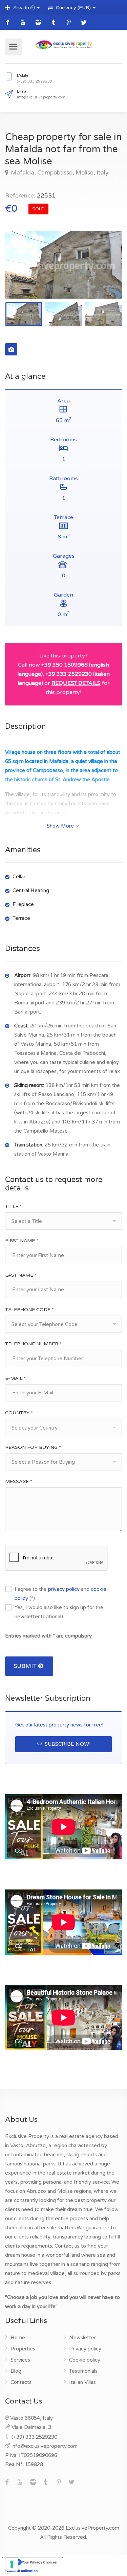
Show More (61, 826)
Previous (24, 273)
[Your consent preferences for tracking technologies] (12, 2564)
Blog (16, 2371)
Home (18, 2338)
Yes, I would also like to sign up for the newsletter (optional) (59, 1612)
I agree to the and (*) (60, 1594)
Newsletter (82, 2338)
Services (20, 2360)
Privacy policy (85, 2349)
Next (103, 273)
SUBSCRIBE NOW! (67, 1744)
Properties (23, 2349)
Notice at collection (22, 2571)
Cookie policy (85, 2360)
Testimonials (83, 2371)
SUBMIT (26, 1666)
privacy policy (64, 1589)
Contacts (21, 2382)
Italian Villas (82, 2382)
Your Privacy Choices (39, 2562)
